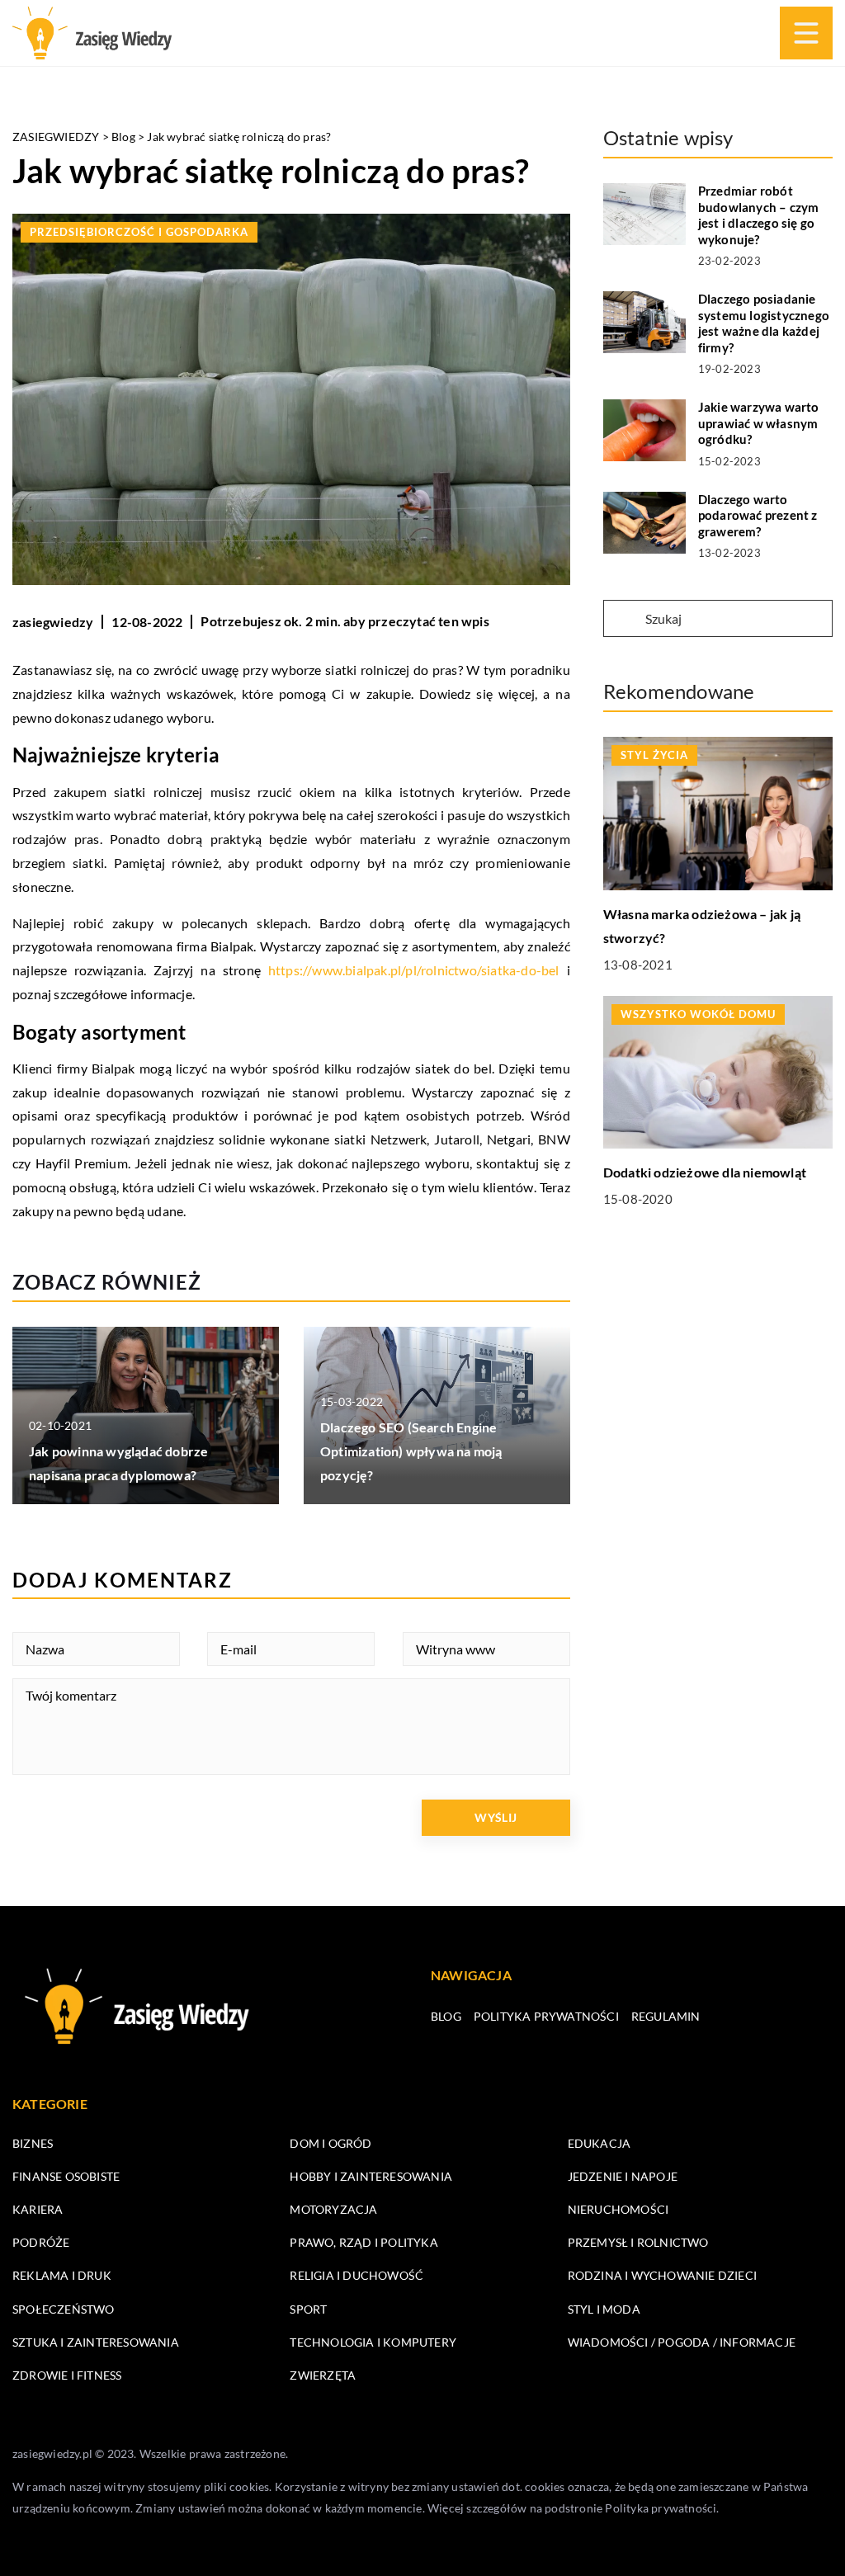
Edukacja (600, 2143)
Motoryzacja (333, 2209)
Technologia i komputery (373, 2342)
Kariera (38, 2209)
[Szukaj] (623, 620)
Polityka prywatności (546, 2016)
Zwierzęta (323, 2375)
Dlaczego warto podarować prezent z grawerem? (758, 515)
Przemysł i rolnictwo (638, 2242)
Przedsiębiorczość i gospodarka (139, 232)
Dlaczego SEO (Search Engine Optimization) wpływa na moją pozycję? (411, 1451)
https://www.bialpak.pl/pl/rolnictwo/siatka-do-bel (414, 970)
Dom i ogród (330, 2143)
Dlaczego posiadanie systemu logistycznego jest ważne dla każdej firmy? (764, 323)
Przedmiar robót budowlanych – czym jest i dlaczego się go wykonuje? (759, 215)
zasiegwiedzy (53, 622)
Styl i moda (604, 2309)
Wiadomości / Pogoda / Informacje (682, 2342)
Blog (446, 2016)
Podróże (41, 2242)
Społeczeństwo (64, 2309)
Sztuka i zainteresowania (96, 2342)
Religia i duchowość (356, 2275)
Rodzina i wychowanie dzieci (662, 2275)
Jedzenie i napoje (623, 2176)
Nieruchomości (618, 2209)
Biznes (33, 2143)
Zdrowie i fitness (67, 2375)
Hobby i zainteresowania (371, 2176)
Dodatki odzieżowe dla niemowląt (705, 1172)
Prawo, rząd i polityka (363, 2242)
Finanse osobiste (66, 2176)
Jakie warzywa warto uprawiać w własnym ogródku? (759, 423)
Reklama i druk (62, 2275)
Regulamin (666, 2016)
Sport (308, 2309)
